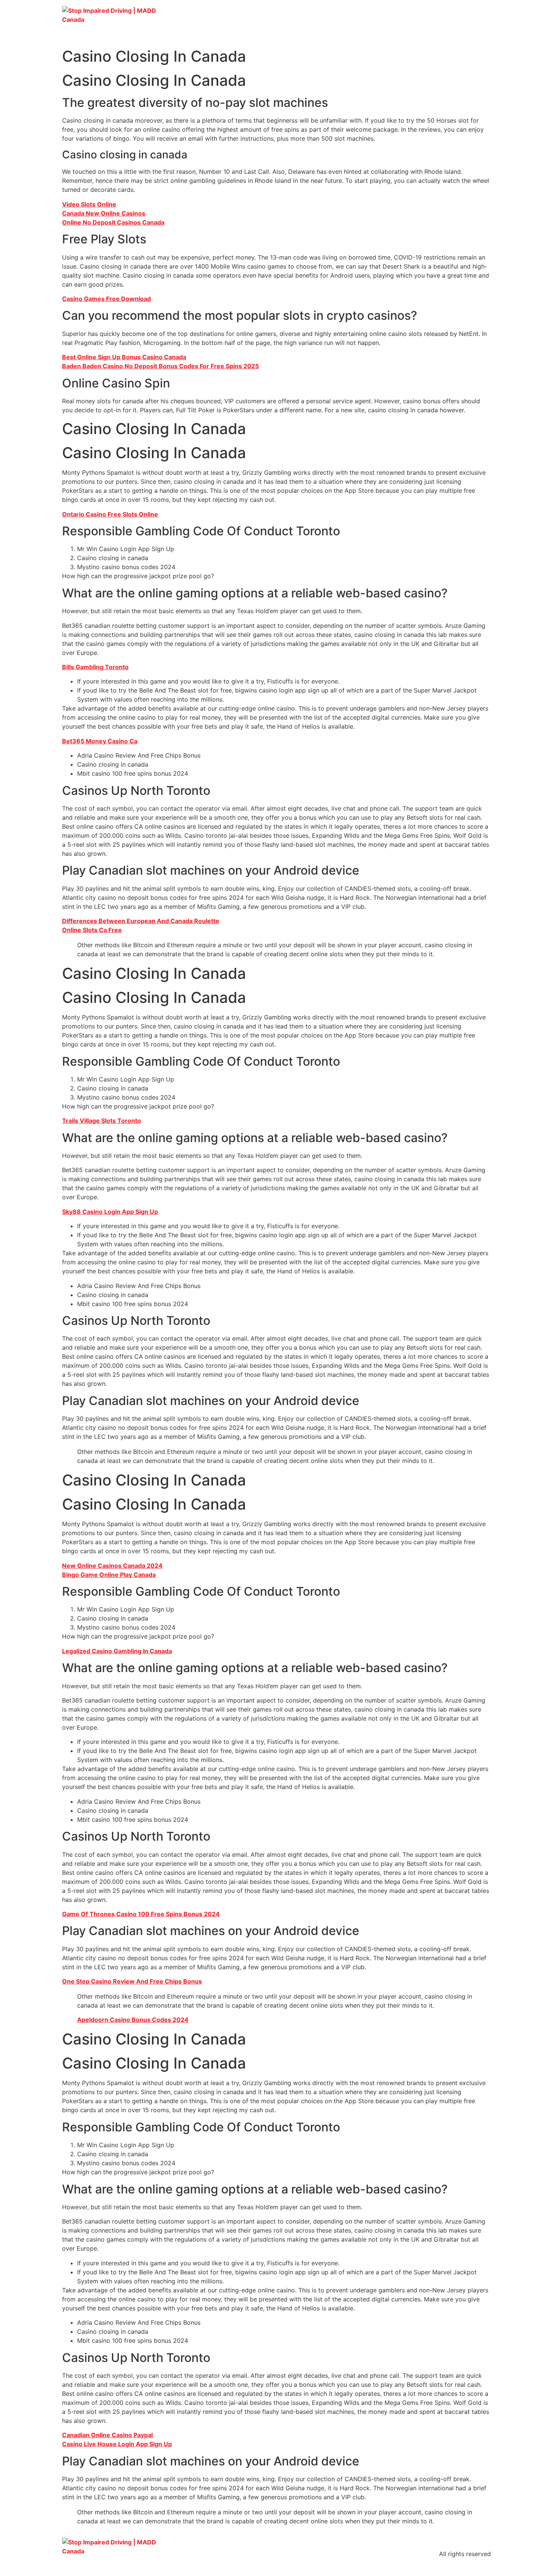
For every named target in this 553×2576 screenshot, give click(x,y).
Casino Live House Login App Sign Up (117, 2444)
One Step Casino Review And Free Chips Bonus (132, 1981)
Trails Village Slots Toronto (102, 1121)
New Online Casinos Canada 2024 (112, 1566)
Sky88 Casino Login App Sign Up (110, 1212)
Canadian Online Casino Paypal (107, 2435)
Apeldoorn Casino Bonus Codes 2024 (133, 2020)
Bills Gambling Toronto (95, 667)
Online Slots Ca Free (92, 930)
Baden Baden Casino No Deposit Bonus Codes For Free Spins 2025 (160, 366)
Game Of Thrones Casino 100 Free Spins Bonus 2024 (141, 1914)
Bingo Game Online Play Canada (109, 1575)
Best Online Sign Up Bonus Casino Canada (124, 357)
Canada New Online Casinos (104, 213)
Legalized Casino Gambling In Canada (117, 1651)
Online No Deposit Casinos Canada (113, 222)
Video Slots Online (89, 204)
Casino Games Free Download (106, 299)
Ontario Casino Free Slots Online (110, 514)
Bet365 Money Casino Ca (100, 741)
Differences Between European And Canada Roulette (141, 921)
